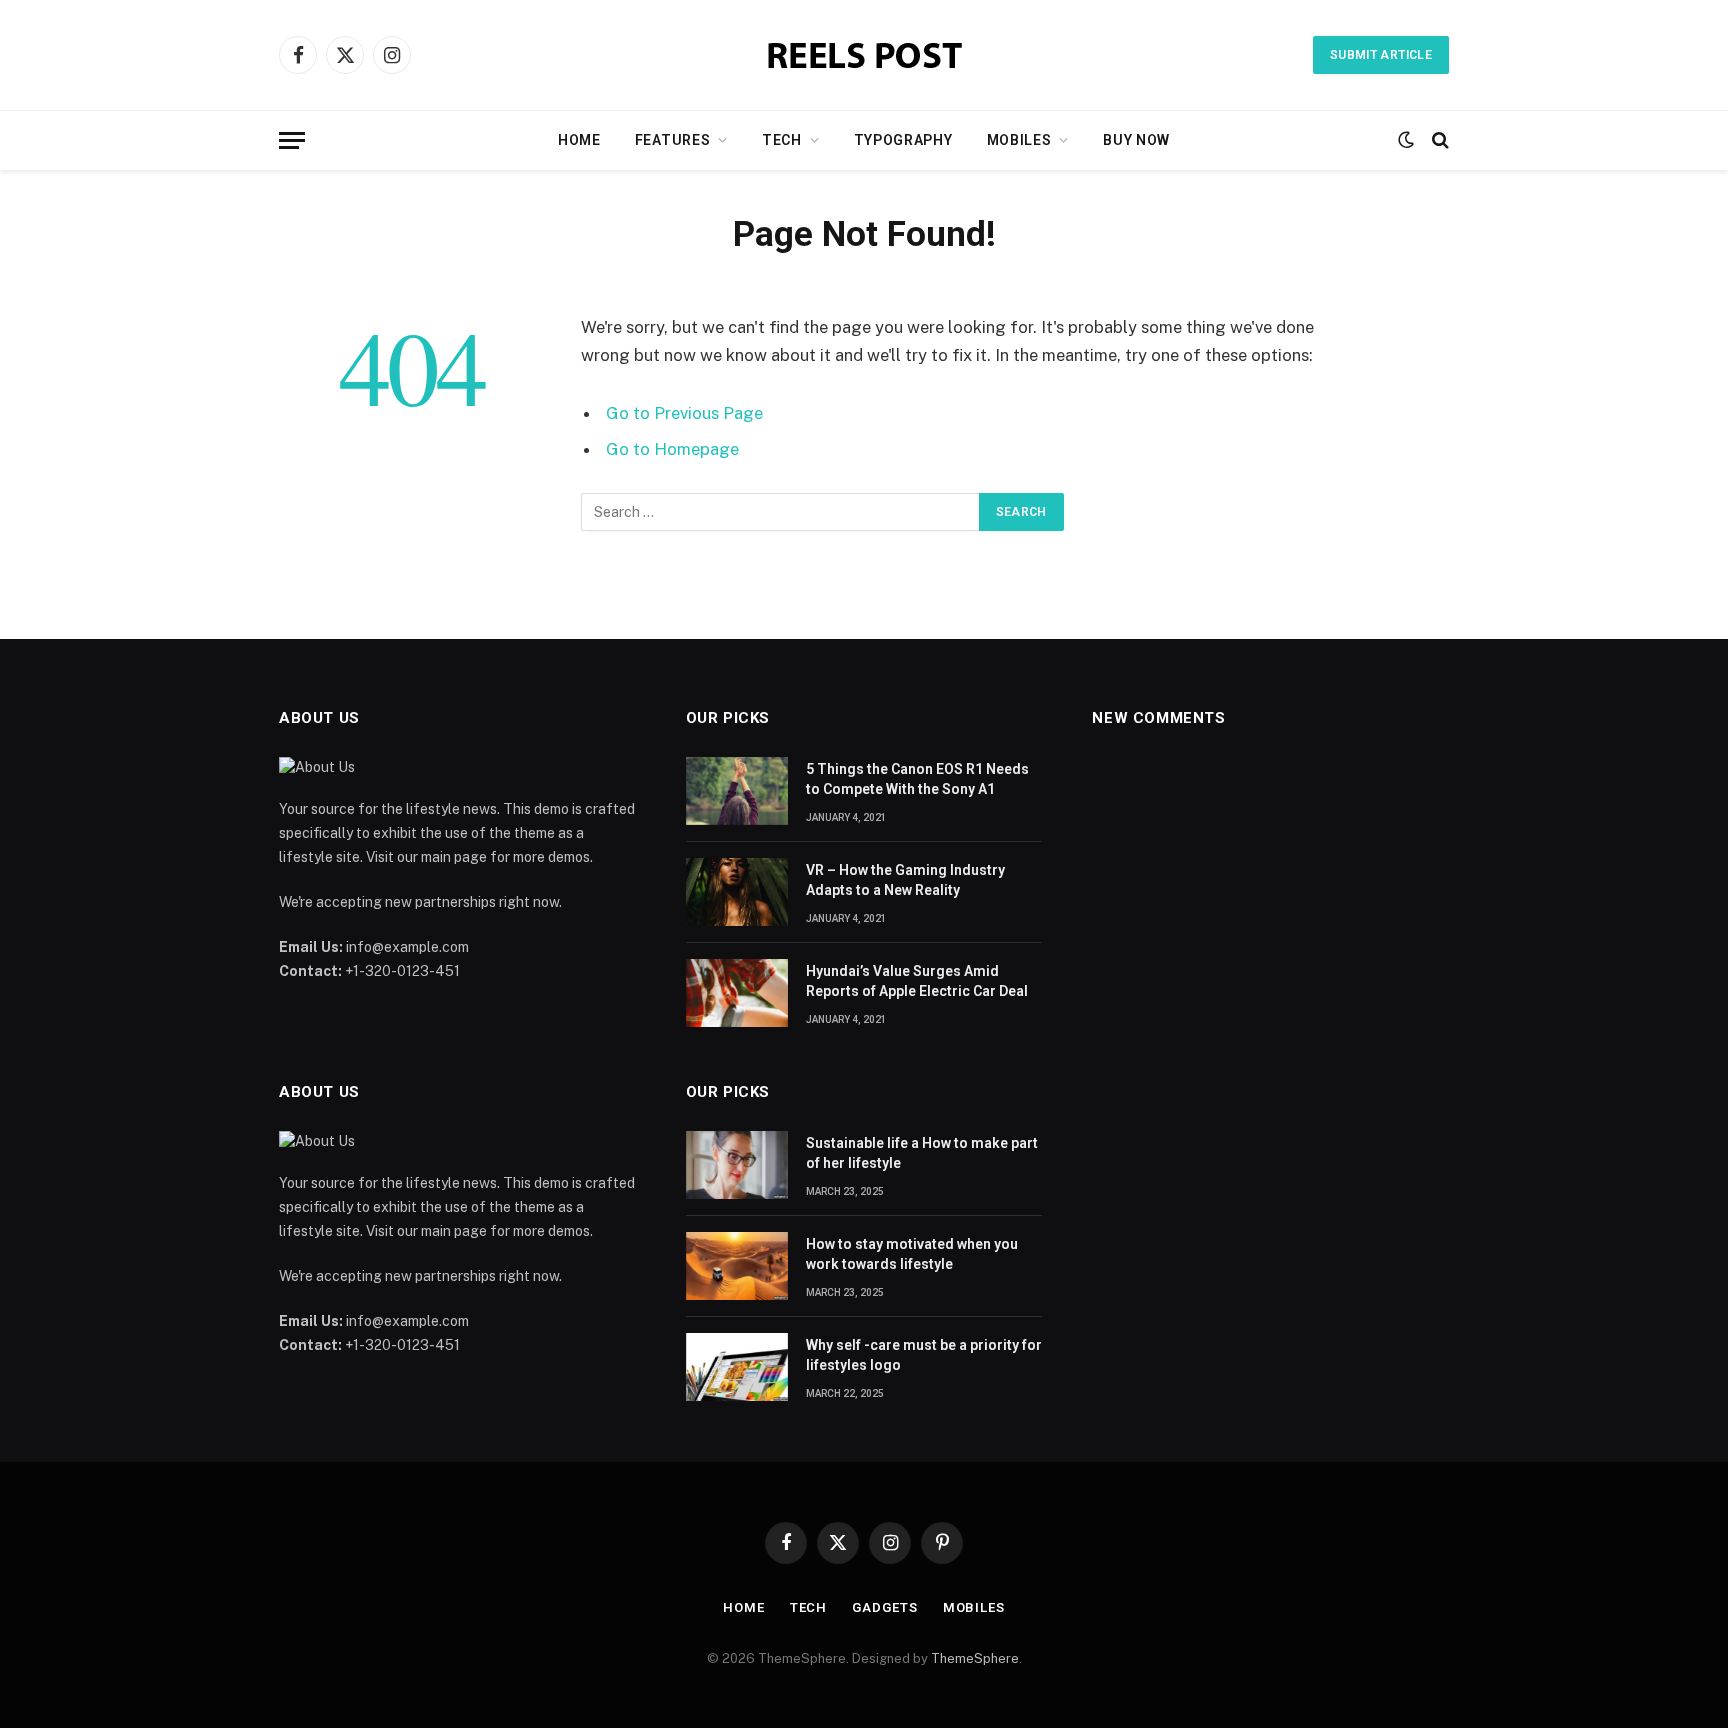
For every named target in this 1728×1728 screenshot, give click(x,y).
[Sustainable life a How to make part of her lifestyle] (737, 1165)
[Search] (1438, 140)
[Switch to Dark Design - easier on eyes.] (1406, 140)
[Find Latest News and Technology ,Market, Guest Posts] (864, 55)
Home (579, 140)
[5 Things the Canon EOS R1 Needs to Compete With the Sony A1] (737, 791)
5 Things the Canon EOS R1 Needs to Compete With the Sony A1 (917, 779)
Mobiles (1019, 140)
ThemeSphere (975, 1658)
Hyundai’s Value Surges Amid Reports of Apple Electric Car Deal (917, 981)
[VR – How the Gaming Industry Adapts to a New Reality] (737, 892)
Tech (782, 140)
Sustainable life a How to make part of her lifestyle (922, 1153)
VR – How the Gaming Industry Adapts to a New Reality (905, 880)
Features (673, 140)
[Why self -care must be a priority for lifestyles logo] (737, 1367)
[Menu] (292, 140)
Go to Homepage (672, 449)
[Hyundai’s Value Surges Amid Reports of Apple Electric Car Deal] (737, 993)
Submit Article (1381, 55)
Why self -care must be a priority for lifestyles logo (924, 1355)
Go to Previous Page (684, 413)
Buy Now (1136, 140)
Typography (903, 140)
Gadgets (884, 1607)
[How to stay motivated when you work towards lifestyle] (737, 1266)
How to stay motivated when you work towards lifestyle (912, 1254)
